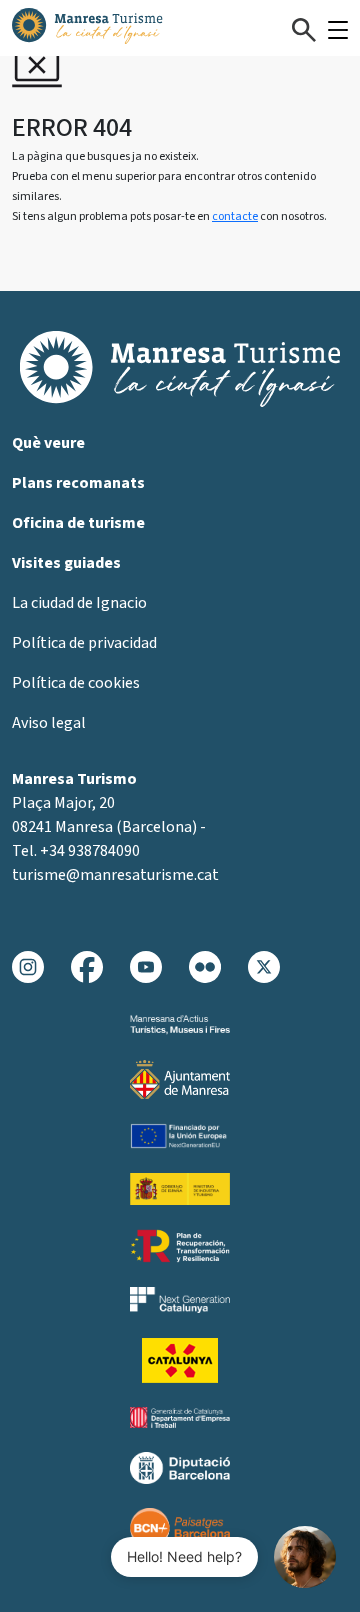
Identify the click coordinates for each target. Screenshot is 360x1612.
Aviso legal (49, 723)
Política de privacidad (84, 643)
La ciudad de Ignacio (79, 603)
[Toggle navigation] (338, 30)
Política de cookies (76, 683)
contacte (235, 216)
